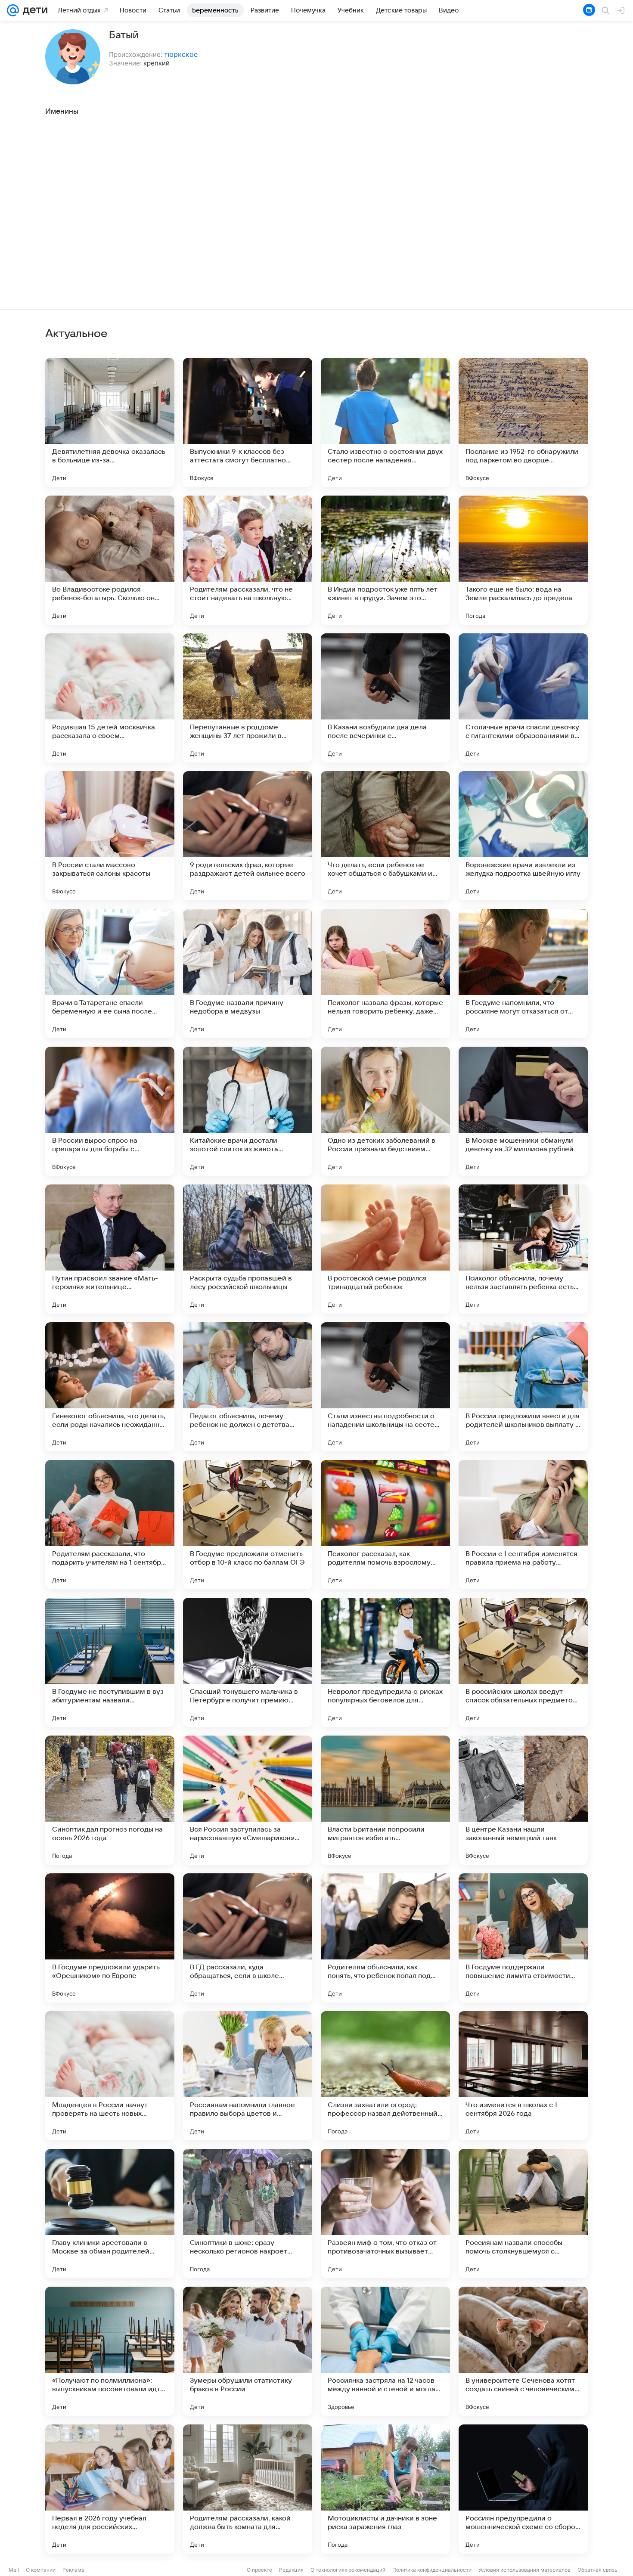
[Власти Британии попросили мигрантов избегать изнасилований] (385, 1800)
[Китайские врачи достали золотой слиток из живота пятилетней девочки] (248, 1111)
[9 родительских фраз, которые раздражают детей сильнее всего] (248, 836)
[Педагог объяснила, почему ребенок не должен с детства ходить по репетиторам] (248, 1387)
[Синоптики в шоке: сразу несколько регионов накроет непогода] (248, 2213)
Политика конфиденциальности (432, 2570)
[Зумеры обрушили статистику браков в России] (248, 2351)
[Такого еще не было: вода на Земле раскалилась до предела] (523, 560)
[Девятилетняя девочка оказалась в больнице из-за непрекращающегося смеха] (110, 422)
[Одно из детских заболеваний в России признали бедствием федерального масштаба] (385, 1111)
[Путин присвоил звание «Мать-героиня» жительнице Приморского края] (110, 1249)
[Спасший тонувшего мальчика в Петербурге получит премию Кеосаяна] (248, 1662)
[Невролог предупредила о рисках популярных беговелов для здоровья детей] (385, 1662)
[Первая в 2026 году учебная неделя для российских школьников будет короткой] (110, 2489)
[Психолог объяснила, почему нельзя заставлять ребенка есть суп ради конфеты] (523, 1249)
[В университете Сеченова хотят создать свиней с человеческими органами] (523, 2351)
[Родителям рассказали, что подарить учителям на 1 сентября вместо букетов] (110, 1525)
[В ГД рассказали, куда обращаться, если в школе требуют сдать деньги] (248, 1938)
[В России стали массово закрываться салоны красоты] (110, 836)
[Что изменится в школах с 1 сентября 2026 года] (523, 2076)
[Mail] (13, 10)
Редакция (291, 2570)
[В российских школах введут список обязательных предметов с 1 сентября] (523, 1662)
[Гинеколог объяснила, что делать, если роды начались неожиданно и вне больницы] (110, 1387)
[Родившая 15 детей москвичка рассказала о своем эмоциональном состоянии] (110, 698)
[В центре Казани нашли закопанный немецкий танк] (523, 1800)
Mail (14, 2570)
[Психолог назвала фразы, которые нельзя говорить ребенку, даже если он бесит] (385, 973)
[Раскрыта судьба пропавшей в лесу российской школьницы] (248, 1249)
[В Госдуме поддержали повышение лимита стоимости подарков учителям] (523, 1938)
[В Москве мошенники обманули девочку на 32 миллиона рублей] (523, 1111)
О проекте (259, 2570)
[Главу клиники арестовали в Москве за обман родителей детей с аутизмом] (110, 2213)
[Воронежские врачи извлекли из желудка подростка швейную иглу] (523, 836)
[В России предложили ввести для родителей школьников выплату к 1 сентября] (523, 1387)
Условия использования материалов (524, 2570)
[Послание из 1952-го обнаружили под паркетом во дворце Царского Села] (523, 422)
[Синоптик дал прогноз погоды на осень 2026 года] (110, 1800)
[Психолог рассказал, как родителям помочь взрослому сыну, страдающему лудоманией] (385, 1525)
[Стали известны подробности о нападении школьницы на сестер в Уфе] (385, 1387)
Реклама (73, 2570)
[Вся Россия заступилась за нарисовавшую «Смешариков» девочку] (248, 1800)
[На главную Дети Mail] (33, 10)
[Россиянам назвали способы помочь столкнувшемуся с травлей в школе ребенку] (523, 2213)
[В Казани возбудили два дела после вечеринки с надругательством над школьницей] (385, 698)
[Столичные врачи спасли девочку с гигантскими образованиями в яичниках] (523, 698)
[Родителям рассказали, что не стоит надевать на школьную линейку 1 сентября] (248, 560)
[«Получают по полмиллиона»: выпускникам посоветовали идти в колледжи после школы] (110, 2351)
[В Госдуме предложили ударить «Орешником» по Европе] (110, 1938)
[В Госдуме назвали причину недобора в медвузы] (248, 973)
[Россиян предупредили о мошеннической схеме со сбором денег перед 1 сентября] (523, 2489)
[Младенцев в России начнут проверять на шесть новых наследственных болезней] (110, 2076)
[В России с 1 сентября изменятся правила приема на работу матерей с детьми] (523, 1525)
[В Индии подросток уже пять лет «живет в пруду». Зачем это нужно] (385, 560)
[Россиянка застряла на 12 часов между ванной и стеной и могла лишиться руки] (385, 2351)
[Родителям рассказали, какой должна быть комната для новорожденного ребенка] (248, 2489)
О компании (41, 2570)
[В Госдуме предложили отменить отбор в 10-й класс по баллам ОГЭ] (248, 1525)
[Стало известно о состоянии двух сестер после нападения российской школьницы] (385, 422)
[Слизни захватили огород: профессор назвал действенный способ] (385, 2076)
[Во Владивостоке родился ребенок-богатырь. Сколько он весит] (110, 560)
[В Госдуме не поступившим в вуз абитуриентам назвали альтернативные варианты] (110, 1662)
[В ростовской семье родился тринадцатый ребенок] (385, 1249)
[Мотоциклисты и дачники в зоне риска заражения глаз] (385, 2489)
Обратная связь (597, 2570)
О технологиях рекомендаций (348, 2570)
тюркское (181, 54)
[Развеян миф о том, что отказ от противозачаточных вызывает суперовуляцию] (385, 2213)
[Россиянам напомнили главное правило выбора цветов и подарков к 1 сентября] (248, 2076)
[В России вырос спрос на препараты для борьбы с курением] (110, 1111)
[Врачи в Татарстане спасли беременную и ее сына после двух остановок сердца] (110, 973)
